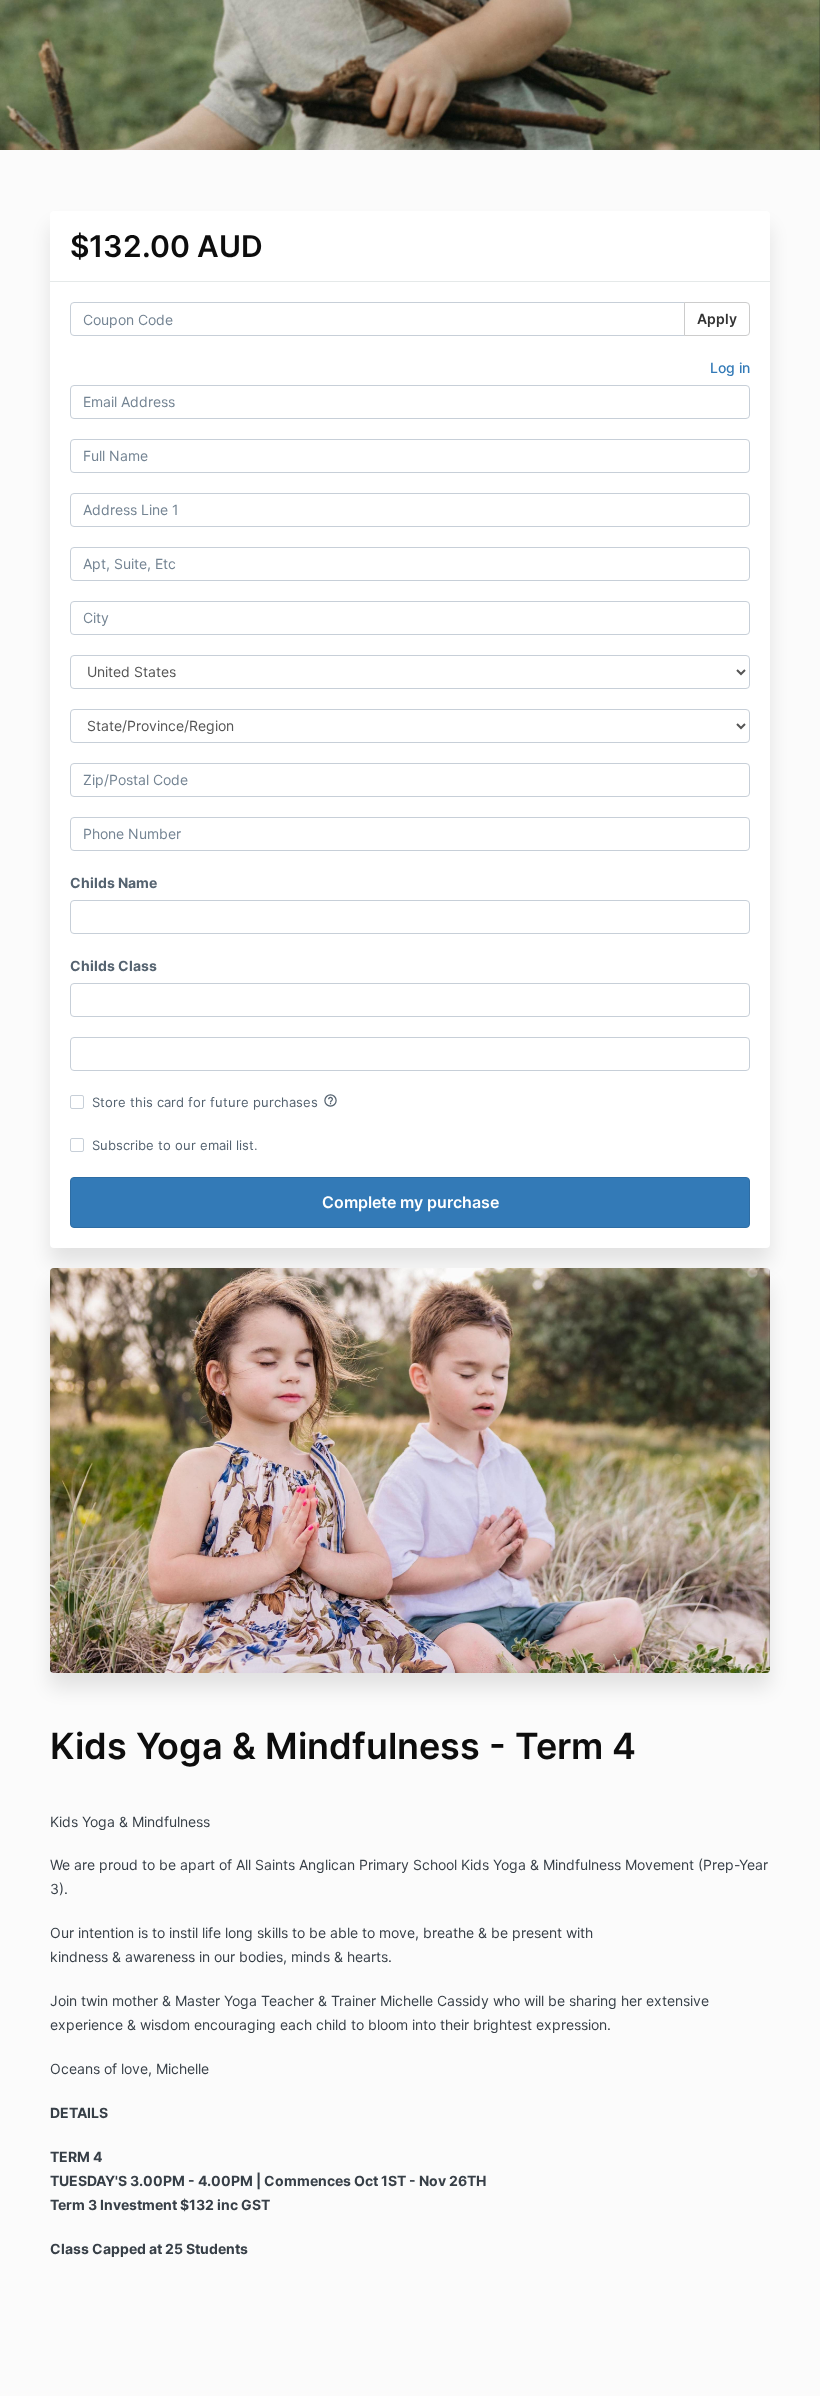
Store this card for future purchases (215, 1101)
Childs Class (113, 965)
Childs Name (113, 882)
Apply (717, 318)
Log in (730, 367)
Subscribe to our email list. (175, 1145)
